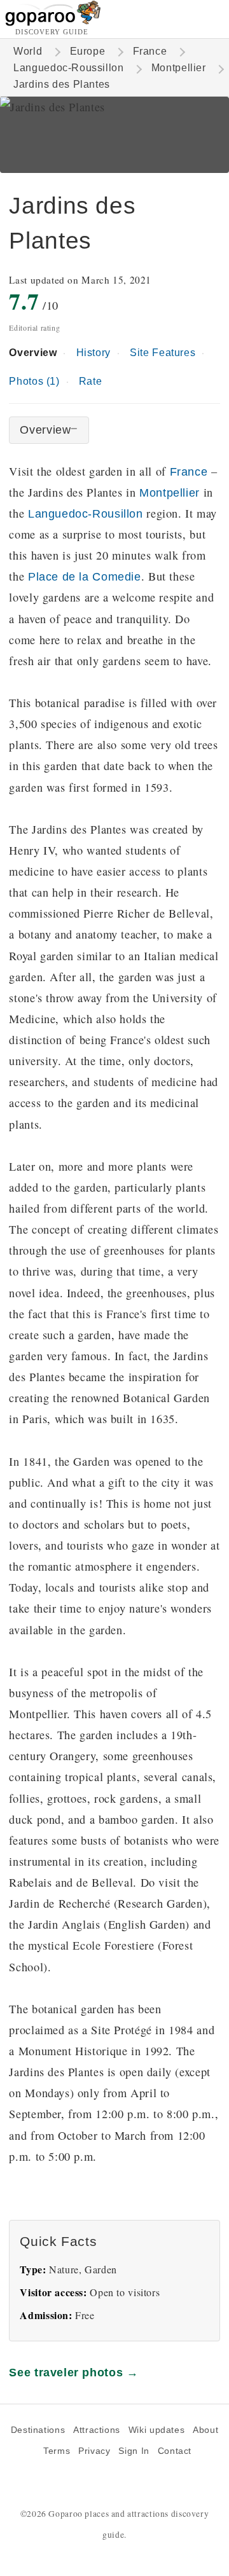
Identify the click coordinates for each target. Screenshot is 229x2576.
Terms (57, 2451)
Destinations (38, 2430)
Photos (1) (34, 381)
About (205, 2430)
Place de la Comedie (85, 576)
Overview (33, 353)
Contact (175, 2451)
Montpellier (179, 68)
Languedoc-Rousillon (86, 513)
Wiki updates (156, 2430)
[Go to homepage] (53, 23)
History (94, 353)
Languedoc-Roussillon (68, 68)
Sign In (134, 2451)
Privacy (94, 2451)
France (150, 51)
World (28, 51)
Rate (90, 381)
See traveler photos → (73, 2372)
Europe (88, 51)
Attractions (97, 2430)
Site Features (163, 353)
